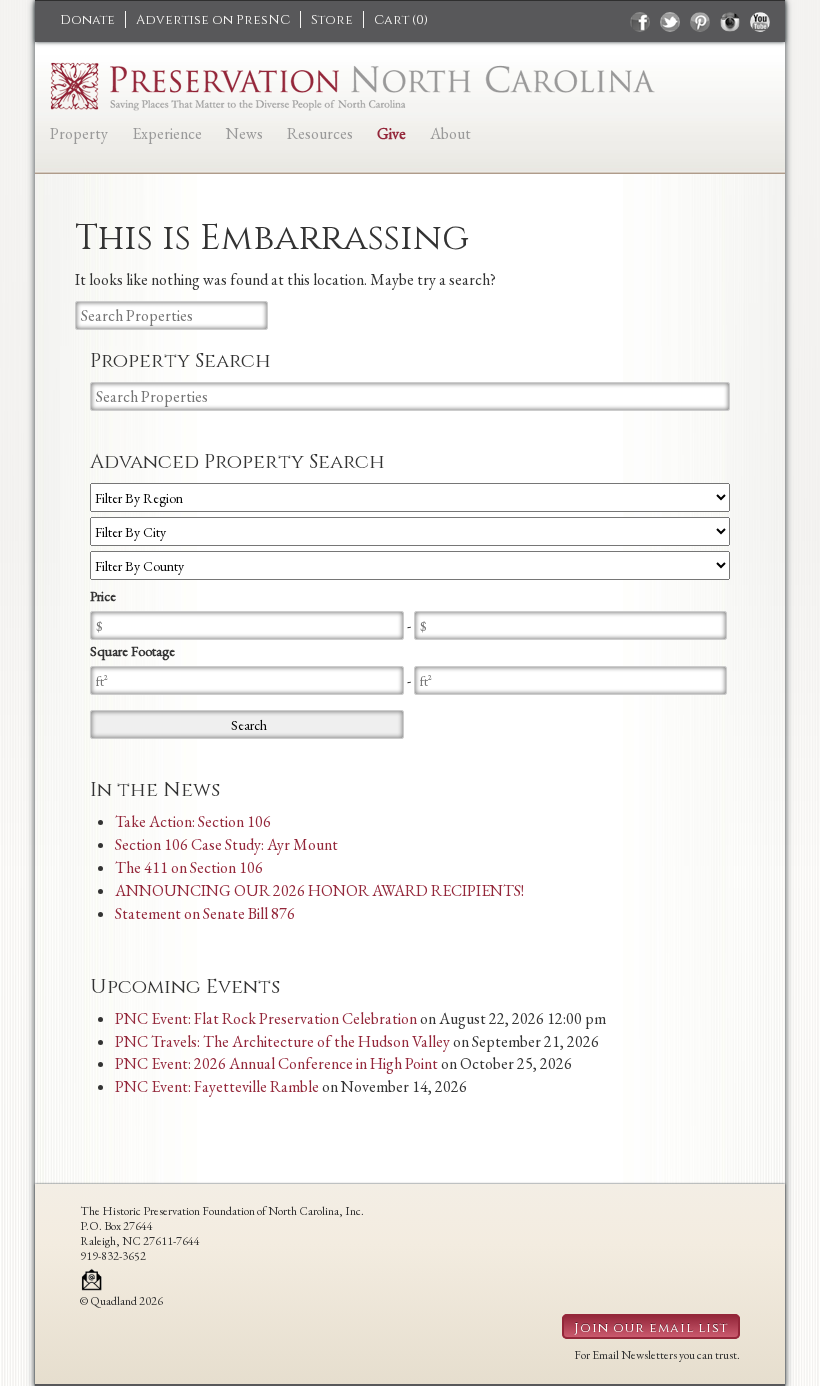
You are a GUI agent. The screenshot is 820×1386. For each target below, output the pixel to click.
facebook (640, 22)
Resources (320, 133)
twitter (670, 22)
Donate (87, 20)
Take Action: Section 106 (193, 821)
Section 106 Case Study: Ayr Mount (226, 844)
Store (332, 20)
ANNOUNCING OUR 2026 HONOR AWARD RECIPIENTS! (319, 890)
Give (391, 133)
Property (79, 133)
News (244, 133)
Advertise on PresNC (213, 20)
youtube (760, 22)
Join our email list (651, 1328)
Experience (167, 133)
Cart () (401, 20)
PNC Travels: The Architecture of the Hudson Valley (282, 1041)
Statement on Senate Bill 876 (205, 913)
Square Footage (132, 651)
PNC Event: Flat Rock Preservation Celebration (266, 1018)
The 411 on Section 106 (189, 867)
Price (103, 596)
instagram (730, 22)
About (450, 133)
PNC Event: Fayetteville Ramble (217, 1086)
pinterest (700, 22)
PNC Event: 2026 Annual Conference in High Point (276, 1063)
